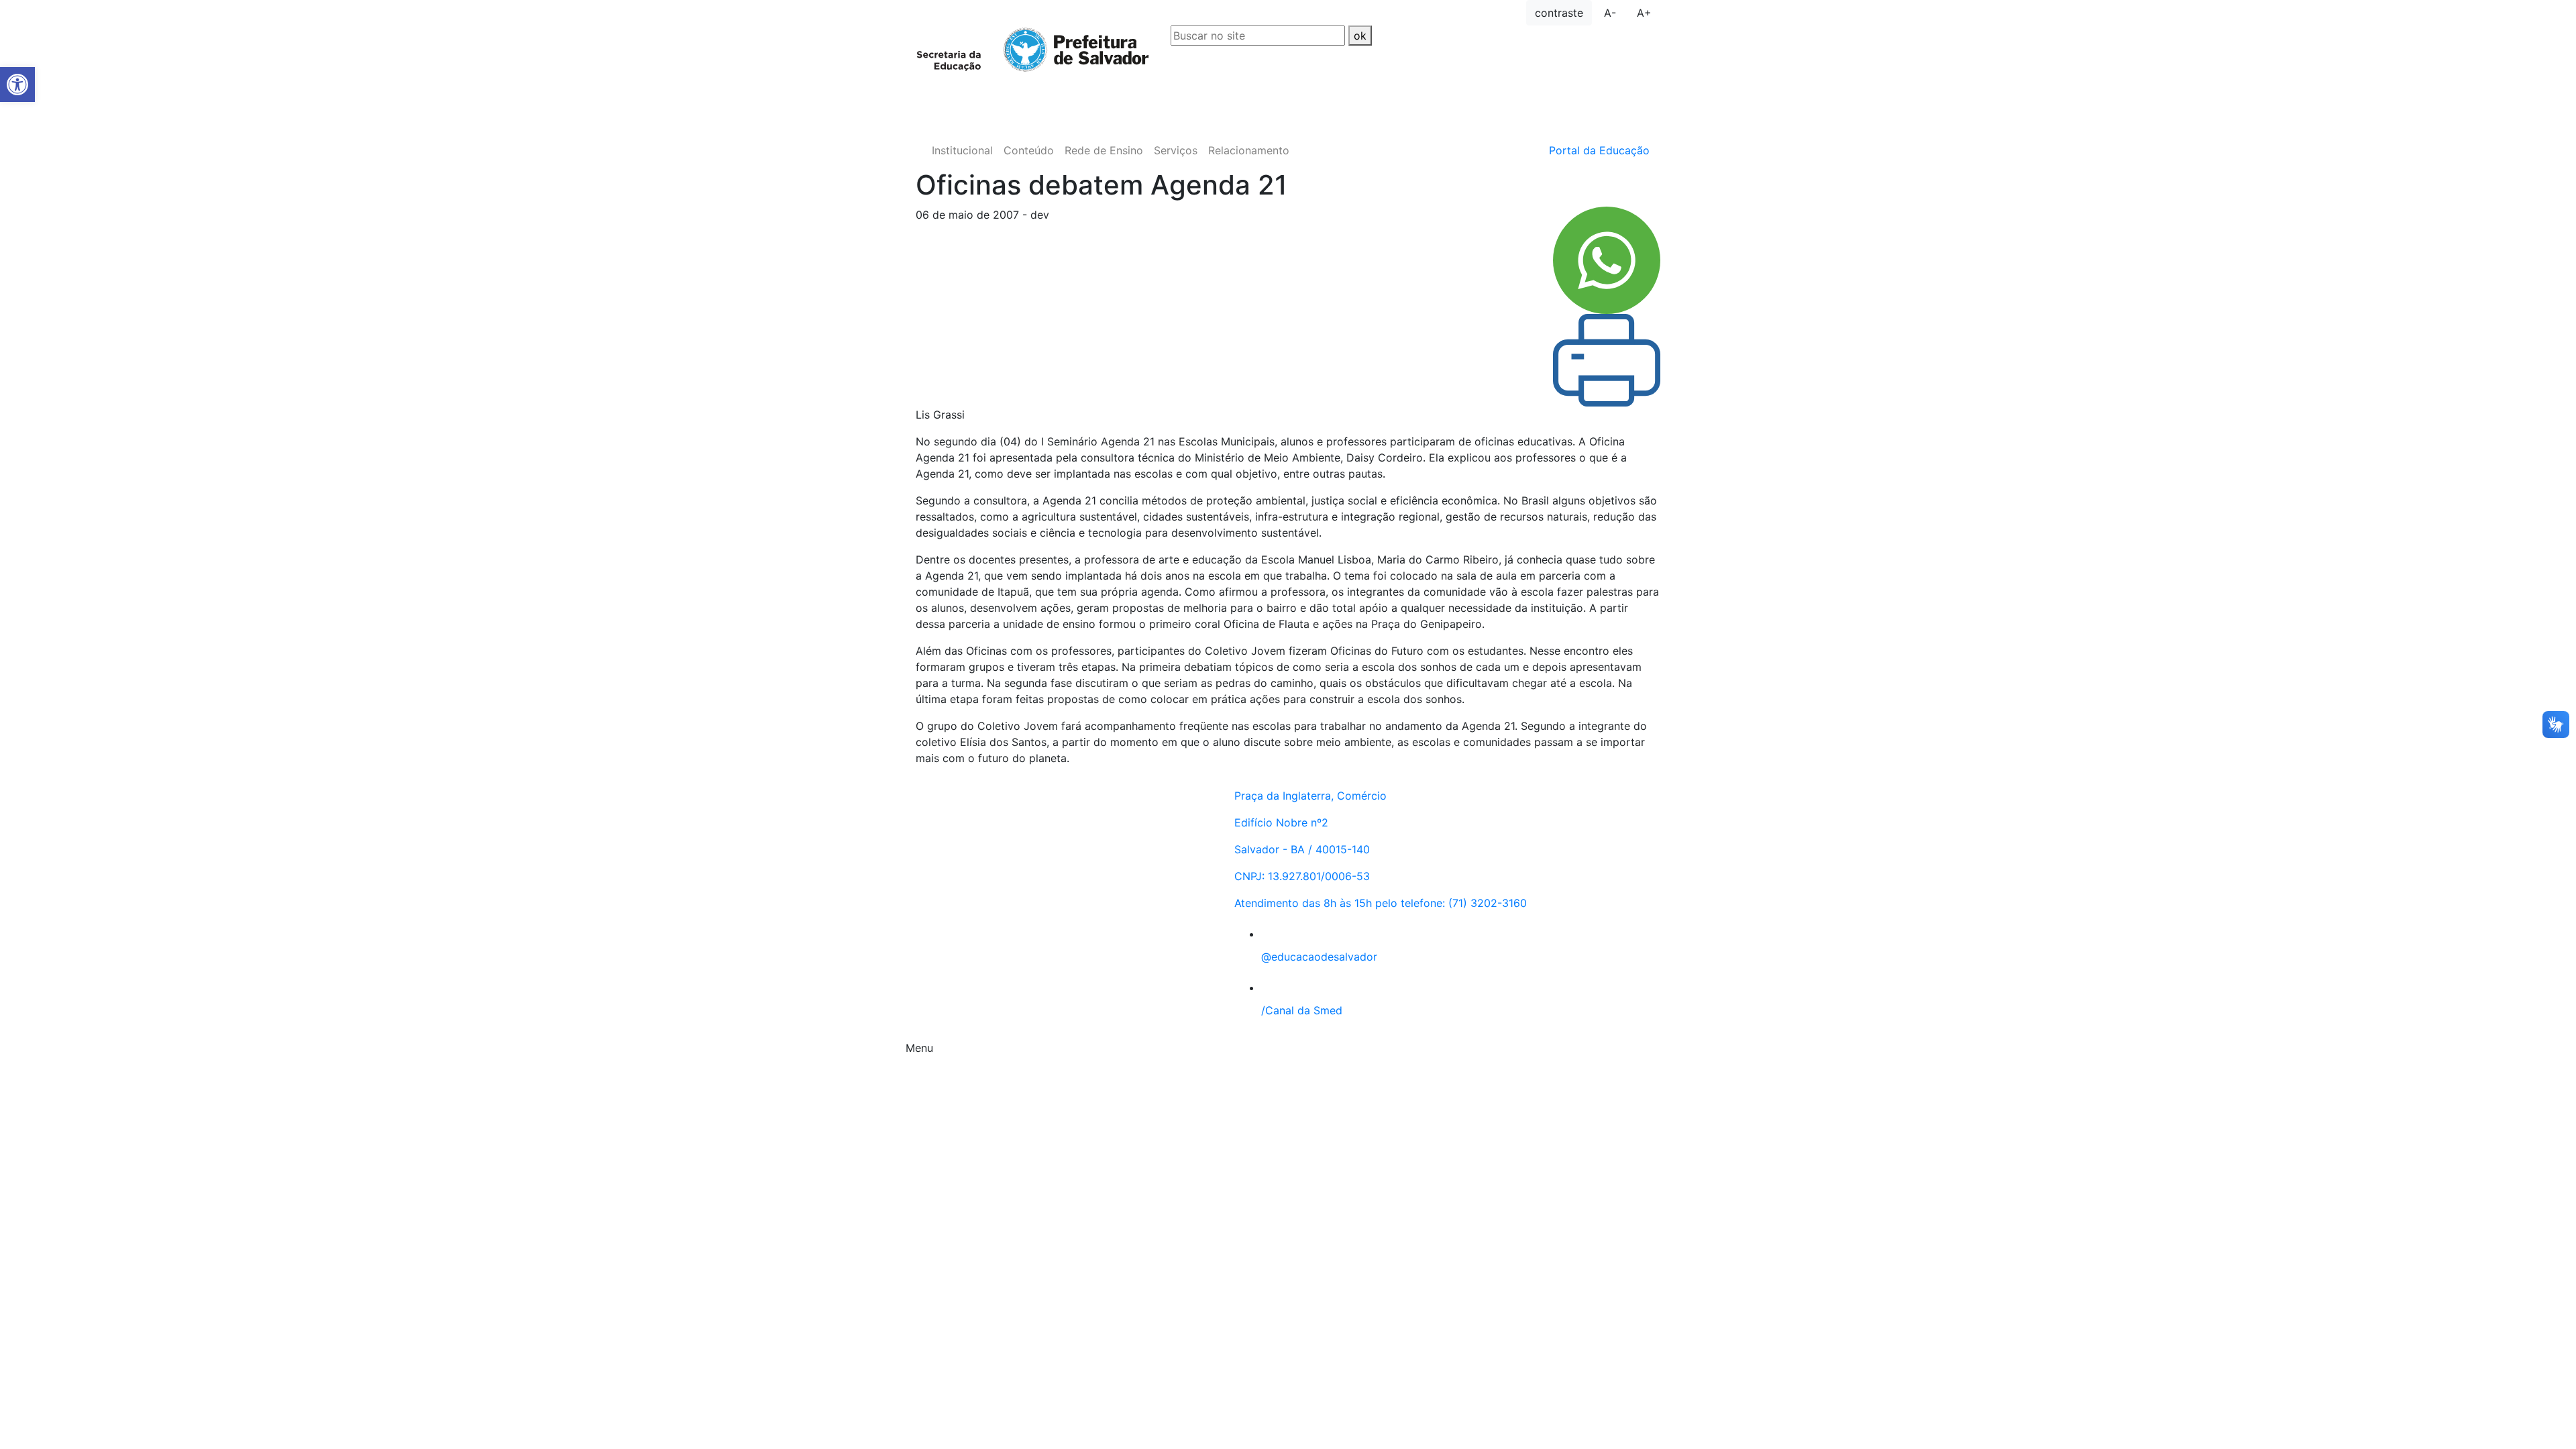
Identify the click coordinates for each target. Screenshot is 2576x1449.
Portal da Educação (1599, 150)
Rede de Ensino (1104, 150)
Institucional (962, 150)
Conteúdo (1029, 150)
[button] (17, 85)
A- (1610, 13)
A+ (1644, 13)
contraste (1559, 13)
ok (1360, 36)
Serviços (1176, 150)
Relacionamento (1249, 150)
